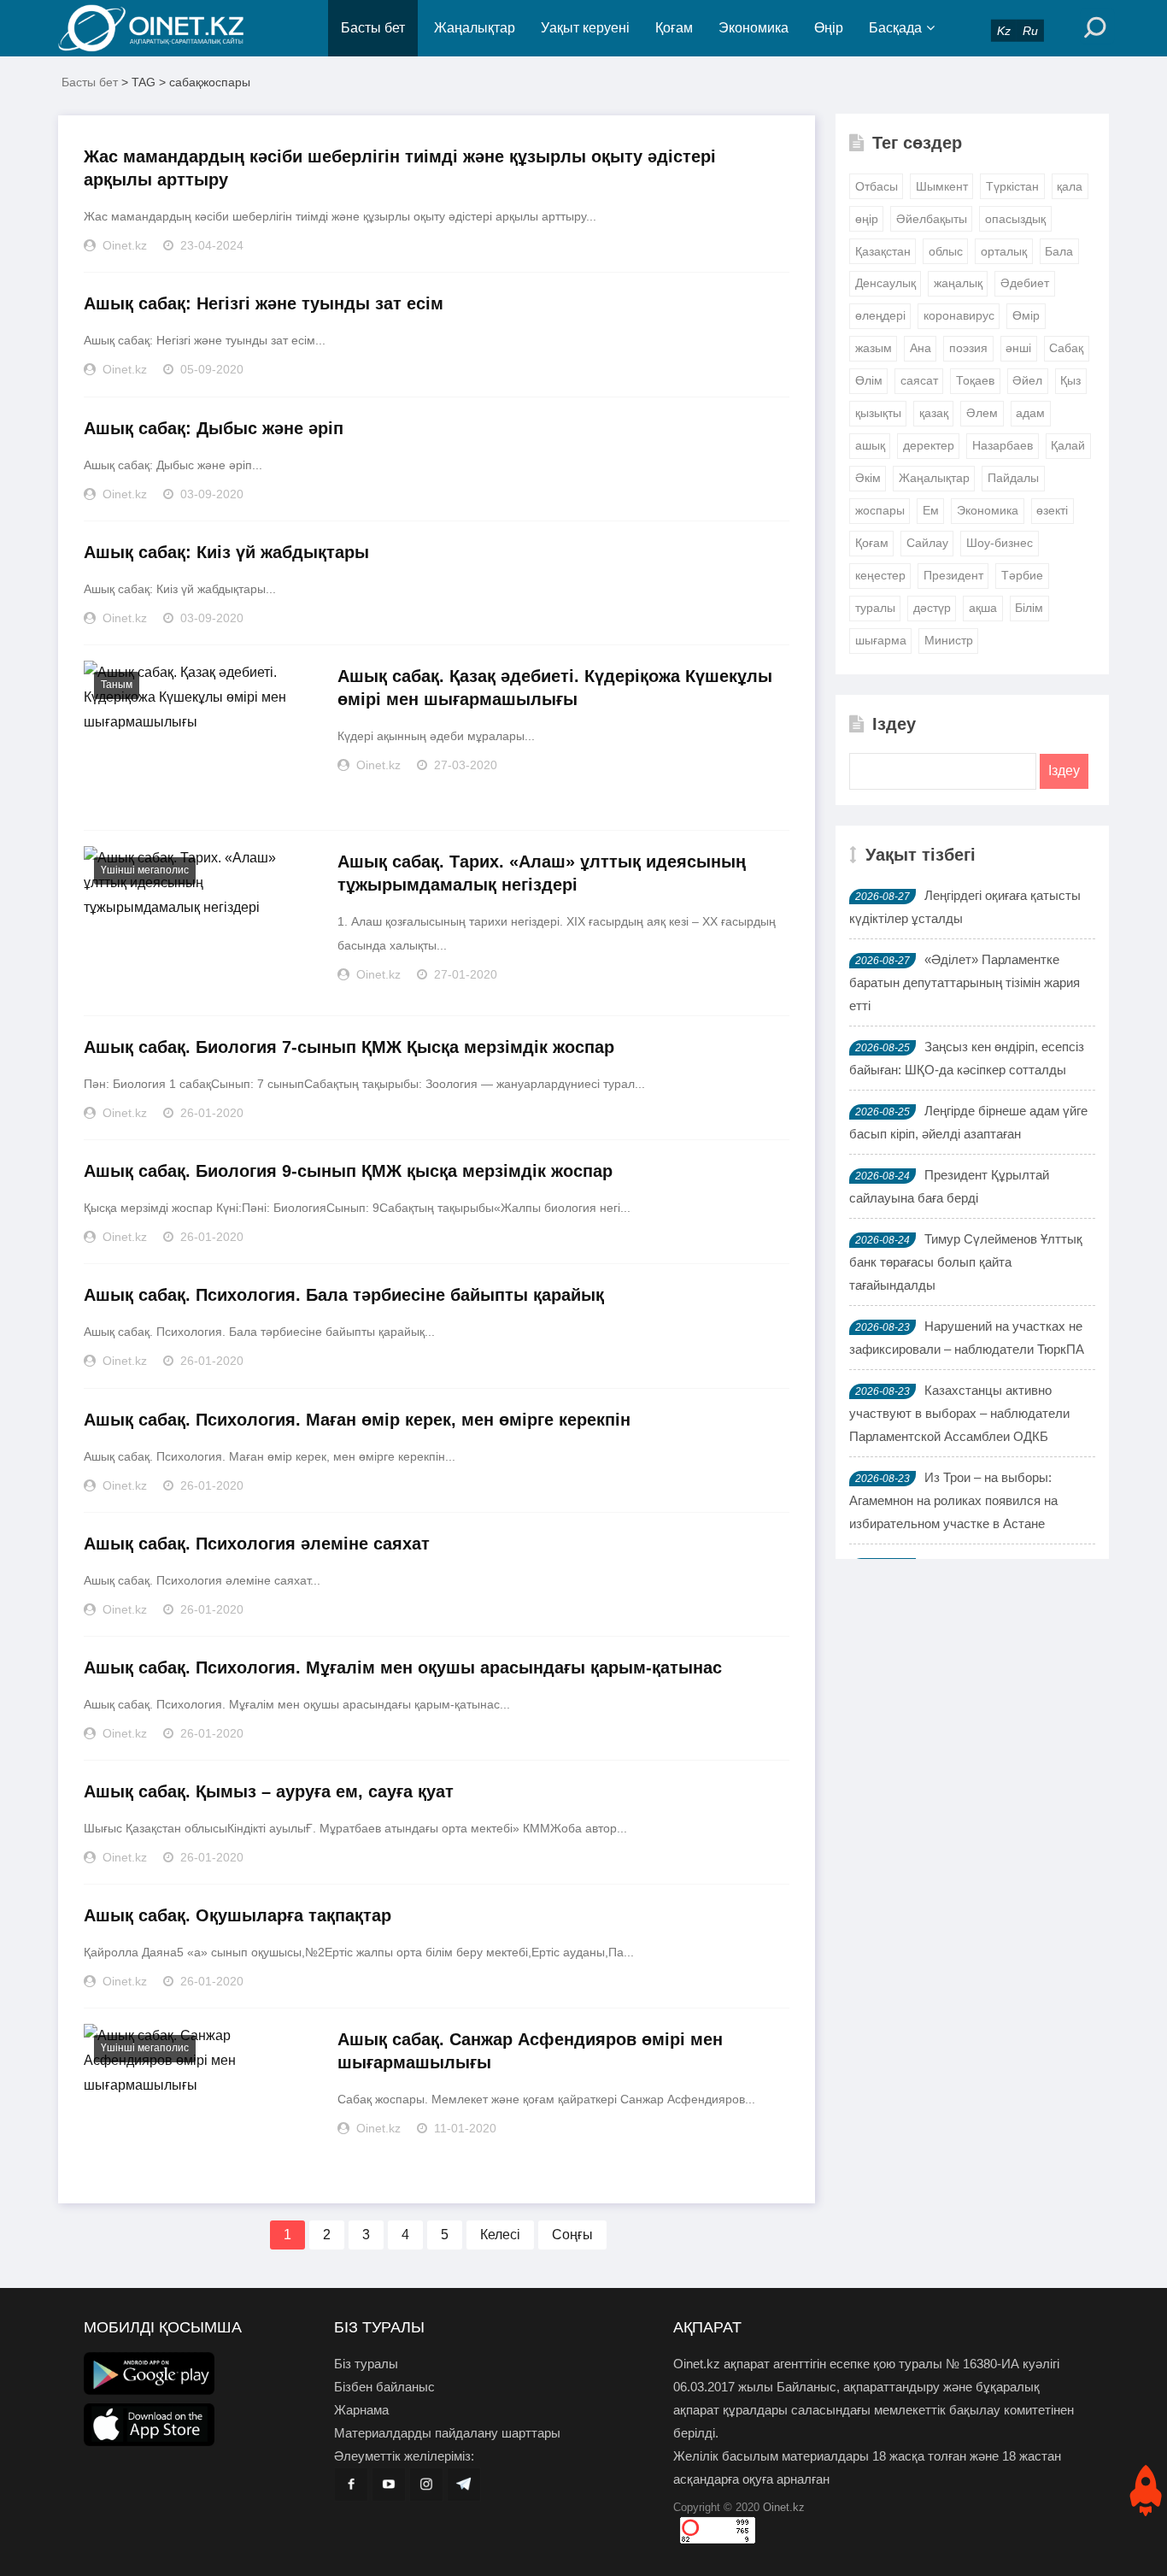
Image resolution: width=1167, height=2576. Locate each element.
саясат (919, 380)
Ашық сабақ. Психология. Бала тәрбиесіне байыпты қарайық (344, 1295)
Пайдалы (1013, 478)
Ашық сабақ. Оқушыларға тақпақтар (238, 1915)
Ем (931, 510)
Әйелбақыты (932, 219)
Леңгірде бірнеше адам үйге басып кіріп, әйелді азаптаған (968, 1122)
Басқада (895, 28)
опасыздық (1015, 219)
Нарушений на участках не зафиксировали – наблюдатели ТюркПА (967, 1338)
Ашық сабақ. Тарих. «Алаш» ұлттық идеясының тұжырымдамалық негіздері (542, 873)
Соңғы (572, 2235)
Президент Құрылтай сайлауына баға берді (949, 1186)
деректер (929, 445)
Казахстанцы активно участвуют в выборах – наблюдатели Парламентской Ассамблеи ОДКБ (959, 1413)
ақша (983, 608)
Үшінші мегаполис (145, 870)
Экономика (754, 28)
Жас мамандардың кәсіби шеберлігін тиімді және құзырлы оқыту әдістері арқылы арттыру (400, 168)
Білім (1029, 608)
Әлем (982, 413)
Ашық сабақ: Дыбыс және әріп (214, 428)
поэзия (968, 348)
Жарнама (361, 2410)
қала (1070, 186)
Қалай (1068, 445)
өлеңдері (880, 315)
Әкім (868, 478)
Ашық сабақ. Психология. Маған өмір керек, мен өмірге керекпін (357, 1420)
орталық (1004, 251)
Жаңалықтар (475, 28)
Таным (117, 685)
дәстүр (932, 608)
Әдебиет (1025, 283)
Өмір (1026, 315)
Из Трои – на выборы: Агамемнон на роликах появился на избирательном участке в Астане (953, 1500)
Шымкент (942, 186)
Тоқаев (975, 380)
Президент (953, 575)
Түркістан (1012, 186)
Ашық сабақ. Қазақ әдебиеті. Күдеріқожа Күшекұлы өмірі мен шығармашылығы (555, 688)
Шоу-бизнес (1000, 543)
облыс (946, 251)
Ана (921, 348)
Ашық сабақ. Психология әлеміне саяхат (257, 1544)
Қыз (1070, 380)
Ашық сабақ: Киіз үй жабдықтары (226, 552)
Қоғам (674, 28)
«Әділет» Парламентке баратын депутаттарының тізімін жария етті (965, 982)
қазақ (934, 413)
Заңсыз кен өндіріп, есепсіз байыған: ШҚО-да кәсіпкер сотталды (967, 1058)
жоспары (880, 510)
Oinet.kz (784, 2507)
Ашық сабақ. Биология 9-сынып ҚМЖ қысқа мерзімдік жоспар (348, 1171)
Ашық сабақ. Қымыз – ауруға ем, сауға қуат (269, 1791)
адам (1030, 413)
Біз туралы (366, 2364)
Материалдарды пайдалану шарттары (447, 2433)
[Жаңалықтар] (165, 28)
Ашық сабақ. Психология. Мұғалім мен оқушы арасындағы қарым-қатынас (403, 1667)
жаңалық (958, 283)
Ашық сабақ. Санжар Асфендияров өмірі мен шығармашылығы (530, 2051)
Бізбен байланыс (384, 2387)
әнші (1018, 348)
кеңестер (880, 575)
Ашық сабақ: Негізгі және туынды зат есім (264, 303)
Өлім (869, 380)
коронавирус (959, 315)
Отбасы (877, 186)
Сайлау (927, 543)
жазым (874, 348)
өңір (867, 219)
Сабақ (1066, 348)
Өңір (829, 28)
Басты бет (373, 28)
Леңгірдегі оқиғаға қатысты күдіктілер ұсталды (965, 907)
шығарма (881, 640)
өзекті (1052, 510)
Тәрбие (1022, 575)
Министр (949, 640)
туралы (875, 608)
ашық (870, 445)
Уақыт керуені (585, 28)
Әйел (1027, 380)
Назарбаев (1003, 445)
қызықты (878, 413)
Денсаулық (886, 283)
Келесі (500, 2235)
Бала (1059, 251)
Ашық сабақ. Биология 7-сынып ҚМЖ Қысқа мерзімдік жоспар (349, 1047)
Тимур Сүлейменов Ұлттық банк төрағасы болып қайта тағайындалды (966, 1262)
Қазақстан (883, 251)
